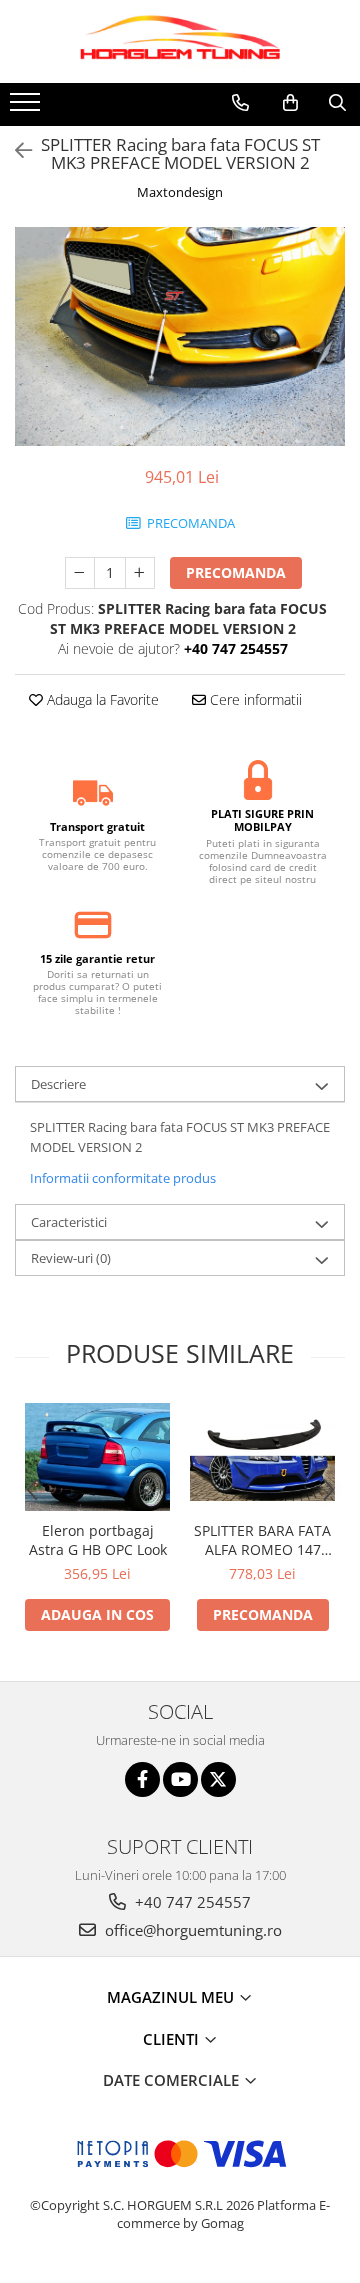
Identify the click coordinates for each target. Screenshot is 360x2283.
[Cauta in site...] (337, 103)
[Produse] (27, 108)
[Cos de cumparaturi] (290, 103)
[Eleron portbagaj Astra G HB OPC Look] (97, 1457)
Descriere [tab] (58, 1084)
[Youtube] (180, 1779)
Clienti (173, 2039)
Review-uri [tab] (71, 1258)
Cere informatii (254, 699)
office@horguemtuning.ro (191, 1930)
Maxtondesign (180, 192)
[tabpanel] (180, 336)
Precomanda (236, 572)
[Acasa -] (180, 41)
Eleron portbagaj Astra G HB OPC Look (98, 1540)
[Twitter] (218, 1779)
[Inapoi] (15, 150)
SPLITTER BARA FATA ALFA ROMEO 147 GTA (262, 1540)
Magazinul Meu (172, 1997)
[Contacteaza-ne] (240, 103)
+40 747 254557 (191, 1902)
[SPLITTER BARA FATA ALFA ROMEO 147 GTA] (262, 1457)
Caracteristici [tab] (69, 1222)
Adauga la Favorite (101, 699)
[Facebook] (142, 1779)
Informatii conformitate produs (123, 1178)
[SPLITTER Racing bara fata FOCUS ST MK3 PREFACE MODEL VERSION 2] (180, 336)
